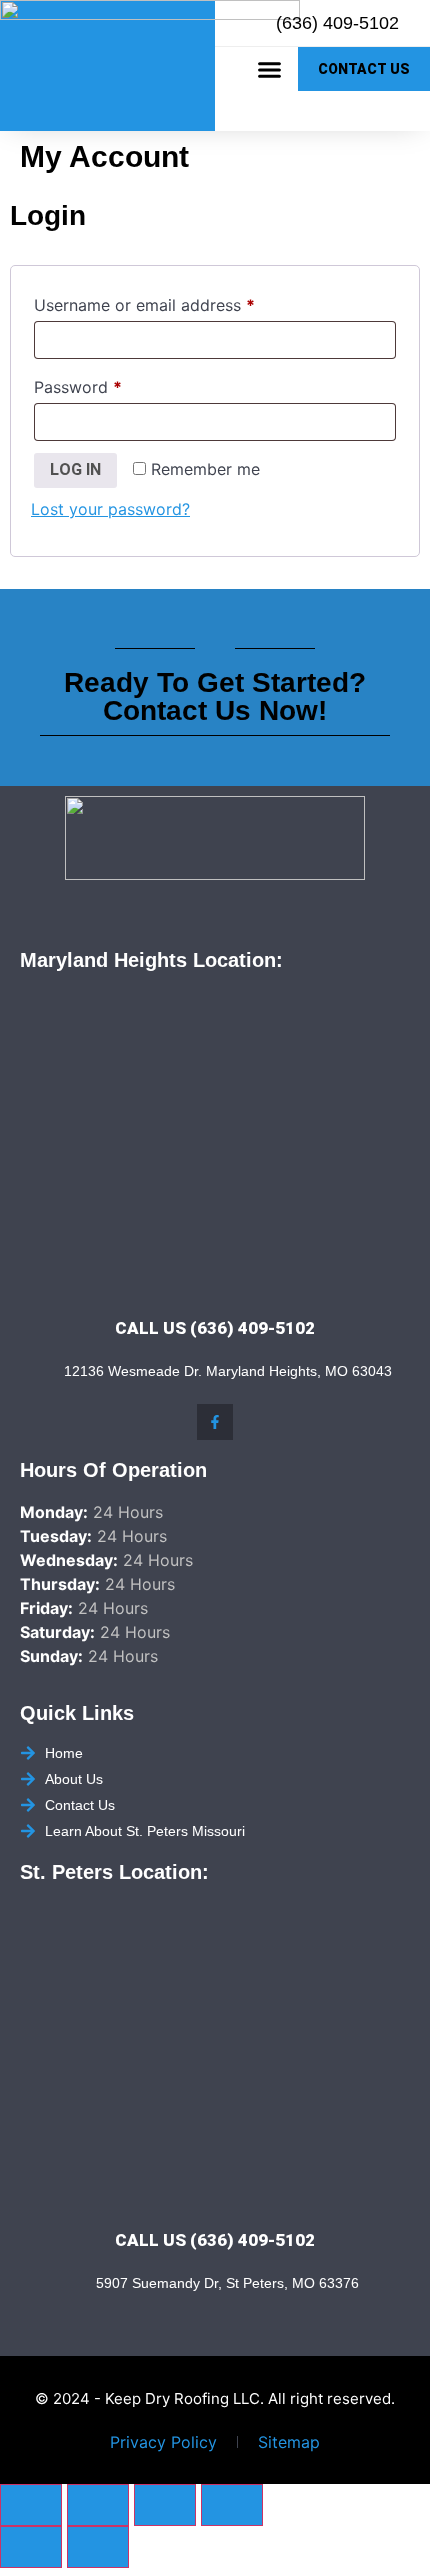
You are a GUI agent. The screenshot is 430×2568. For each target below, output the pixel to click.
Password (111, 384)
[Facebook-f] (215, 1422)
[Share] (165, 2505)
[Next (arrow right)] (98, 2547)
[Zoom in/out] (31, 2505)
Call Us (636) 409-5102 (215, 1328)
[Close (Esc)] (232, 2505)
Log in (75, 469)
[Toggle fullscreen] (98, 2505)
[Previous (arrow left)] (31, 2547)
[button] (270, 69)
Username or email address (177, 302)
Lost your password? (110, 509)
